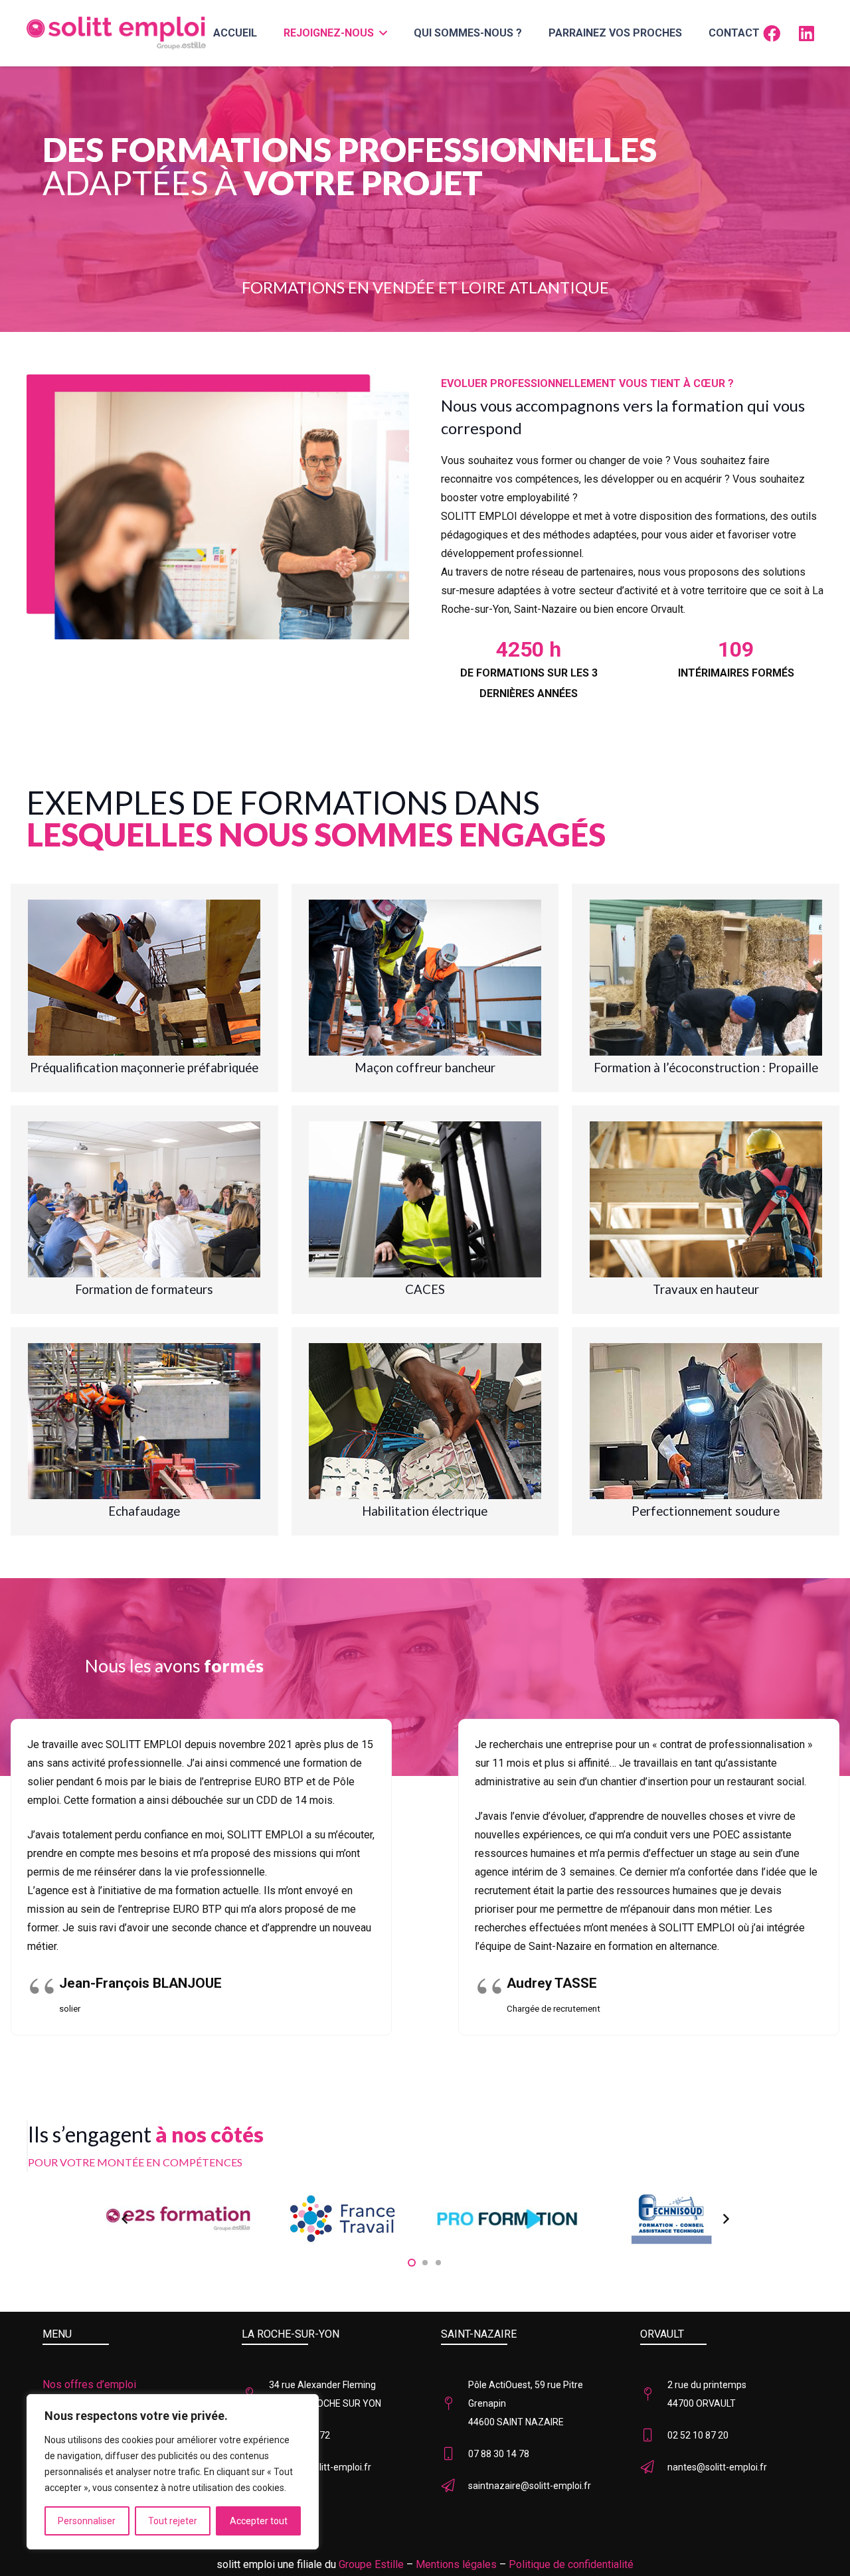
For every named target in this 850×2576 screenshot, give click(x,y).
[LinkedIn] (806, 33)
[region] (173, 2472)
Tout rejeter (173, 2521)
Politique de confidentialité (571, 2564)
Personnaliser (87, 2521)
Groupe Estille (371, 2564)
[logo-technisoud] (672, 2219)
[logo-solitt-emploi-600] (116, 33)
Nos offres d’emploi (89, 2384)
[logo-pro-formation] (507, 2219)
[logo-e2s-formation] (179, 2219)
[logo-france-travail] (343, 2219)
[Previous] (125, 2219)
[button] (381, 33)
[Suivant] (725, 2219)
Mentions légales (456, 2564)
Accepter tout (259, 2521)
